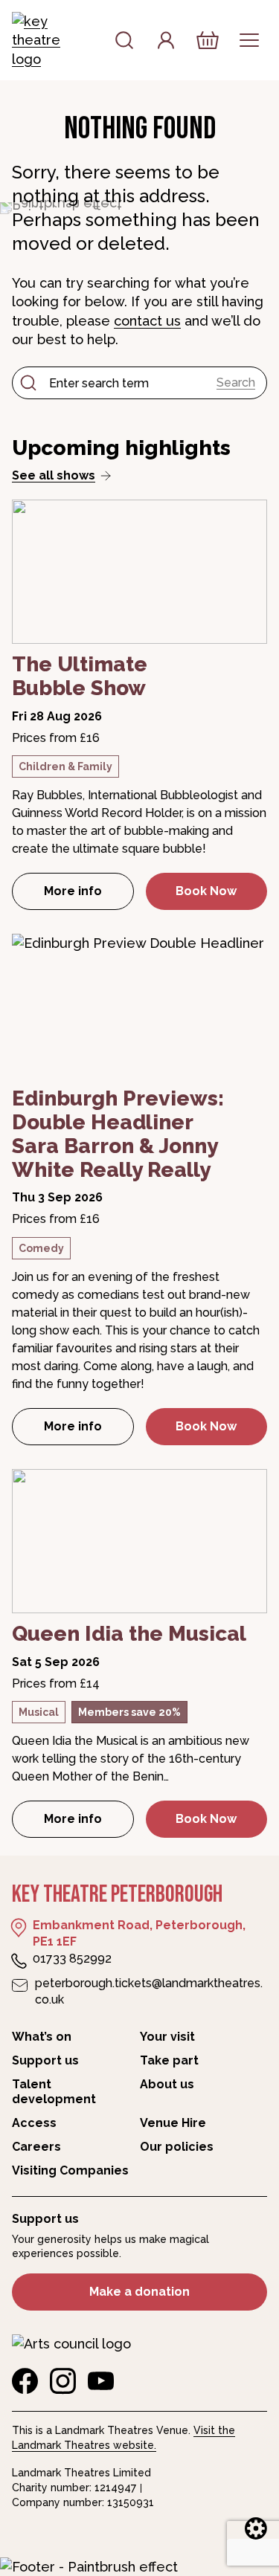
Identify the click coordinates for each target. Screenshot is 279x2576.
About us (167, 2084)
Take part (169, 2060)
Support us (45, 2060)
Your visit (167, 2037)
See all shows (54, 475)
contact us (147, 321)
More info (89, 895)
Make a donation (139, 2292)
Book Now (206, 891)
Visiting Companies (70, 2170)
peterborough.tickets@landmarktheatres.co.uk (149, 1991)
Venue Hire (173, 2123)
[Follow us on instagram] (63, 2381)
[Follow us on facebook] (25, 2381)
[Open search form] (124, 40)
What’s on (42, 2037)
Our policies (177, 2147)
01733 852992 (72, 1959)
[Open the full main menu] (249, 40)
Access (34, 2123)
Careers (36, 2147)
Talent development (54, 2092)
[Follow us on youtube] (101, 2381)
